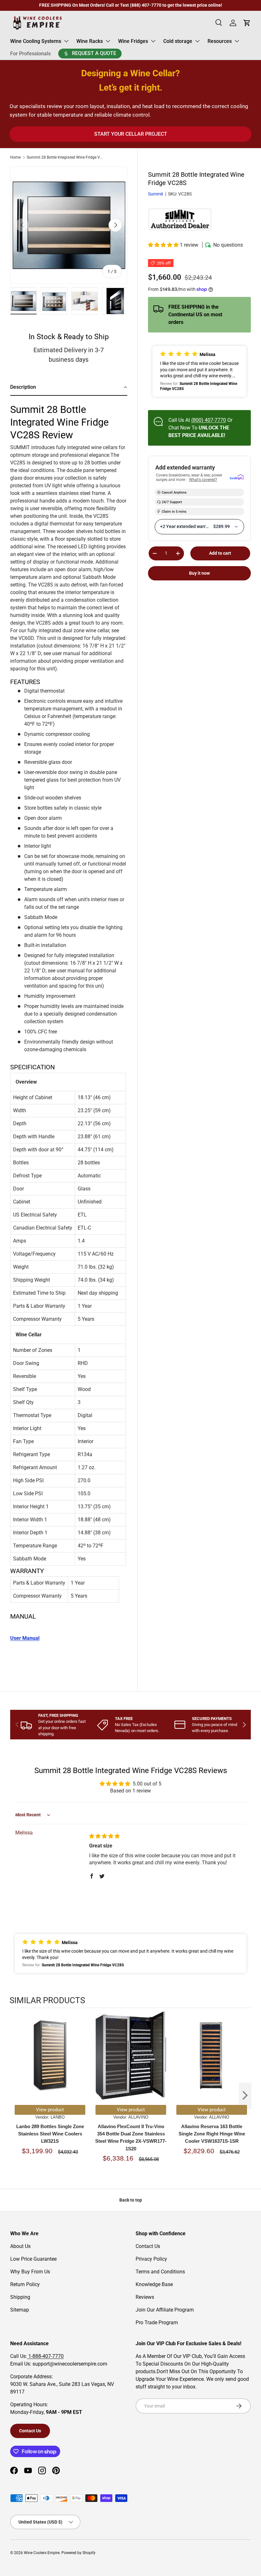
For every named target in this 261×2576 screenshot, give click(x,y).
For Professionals (30, 54)
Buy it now (199, 573)
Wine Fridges (133, 41)
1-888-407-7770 (45, 2356)
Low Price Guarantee (33, 2259)
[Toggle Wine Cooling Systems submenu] (66, 41)
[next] (245, 2096)
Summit (156, 194)
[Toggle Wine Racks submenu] (108, 41)
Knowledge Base (154, 2284)
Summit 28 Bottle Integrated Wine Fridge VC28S (65, 157)
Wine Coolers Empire (42, 2553)
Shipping (20, 2297)
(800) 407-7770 (209, 420)
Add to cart (220, 553)
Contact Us (148, 2246)
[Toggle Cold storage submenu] (197, 41)
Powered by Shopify (78, 2553)
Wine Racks (90, 41)
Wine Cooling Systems (36, 41)
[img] (104, 1836)
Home (15, 157)
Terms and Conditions (160, 2272)
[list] (69, 225)
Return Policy (25, 2284)
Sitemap (20, 2310)
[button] (164, 245)
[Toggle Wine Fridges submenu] (153, 41)
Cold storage (178, 41)
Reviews (145, 2297)
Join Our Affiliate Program (165, 2310)
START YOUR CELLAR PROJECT (131, 134)
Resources (220, 41)
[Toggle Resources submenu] (237, 41)
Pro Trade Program (157, 2323)
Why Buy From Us (30, 2272)
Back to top (131, 2200)
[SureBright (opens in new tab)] (237, 478)
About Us (20, 2246)
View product (50, 2110)
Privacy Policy (151, 2259)
